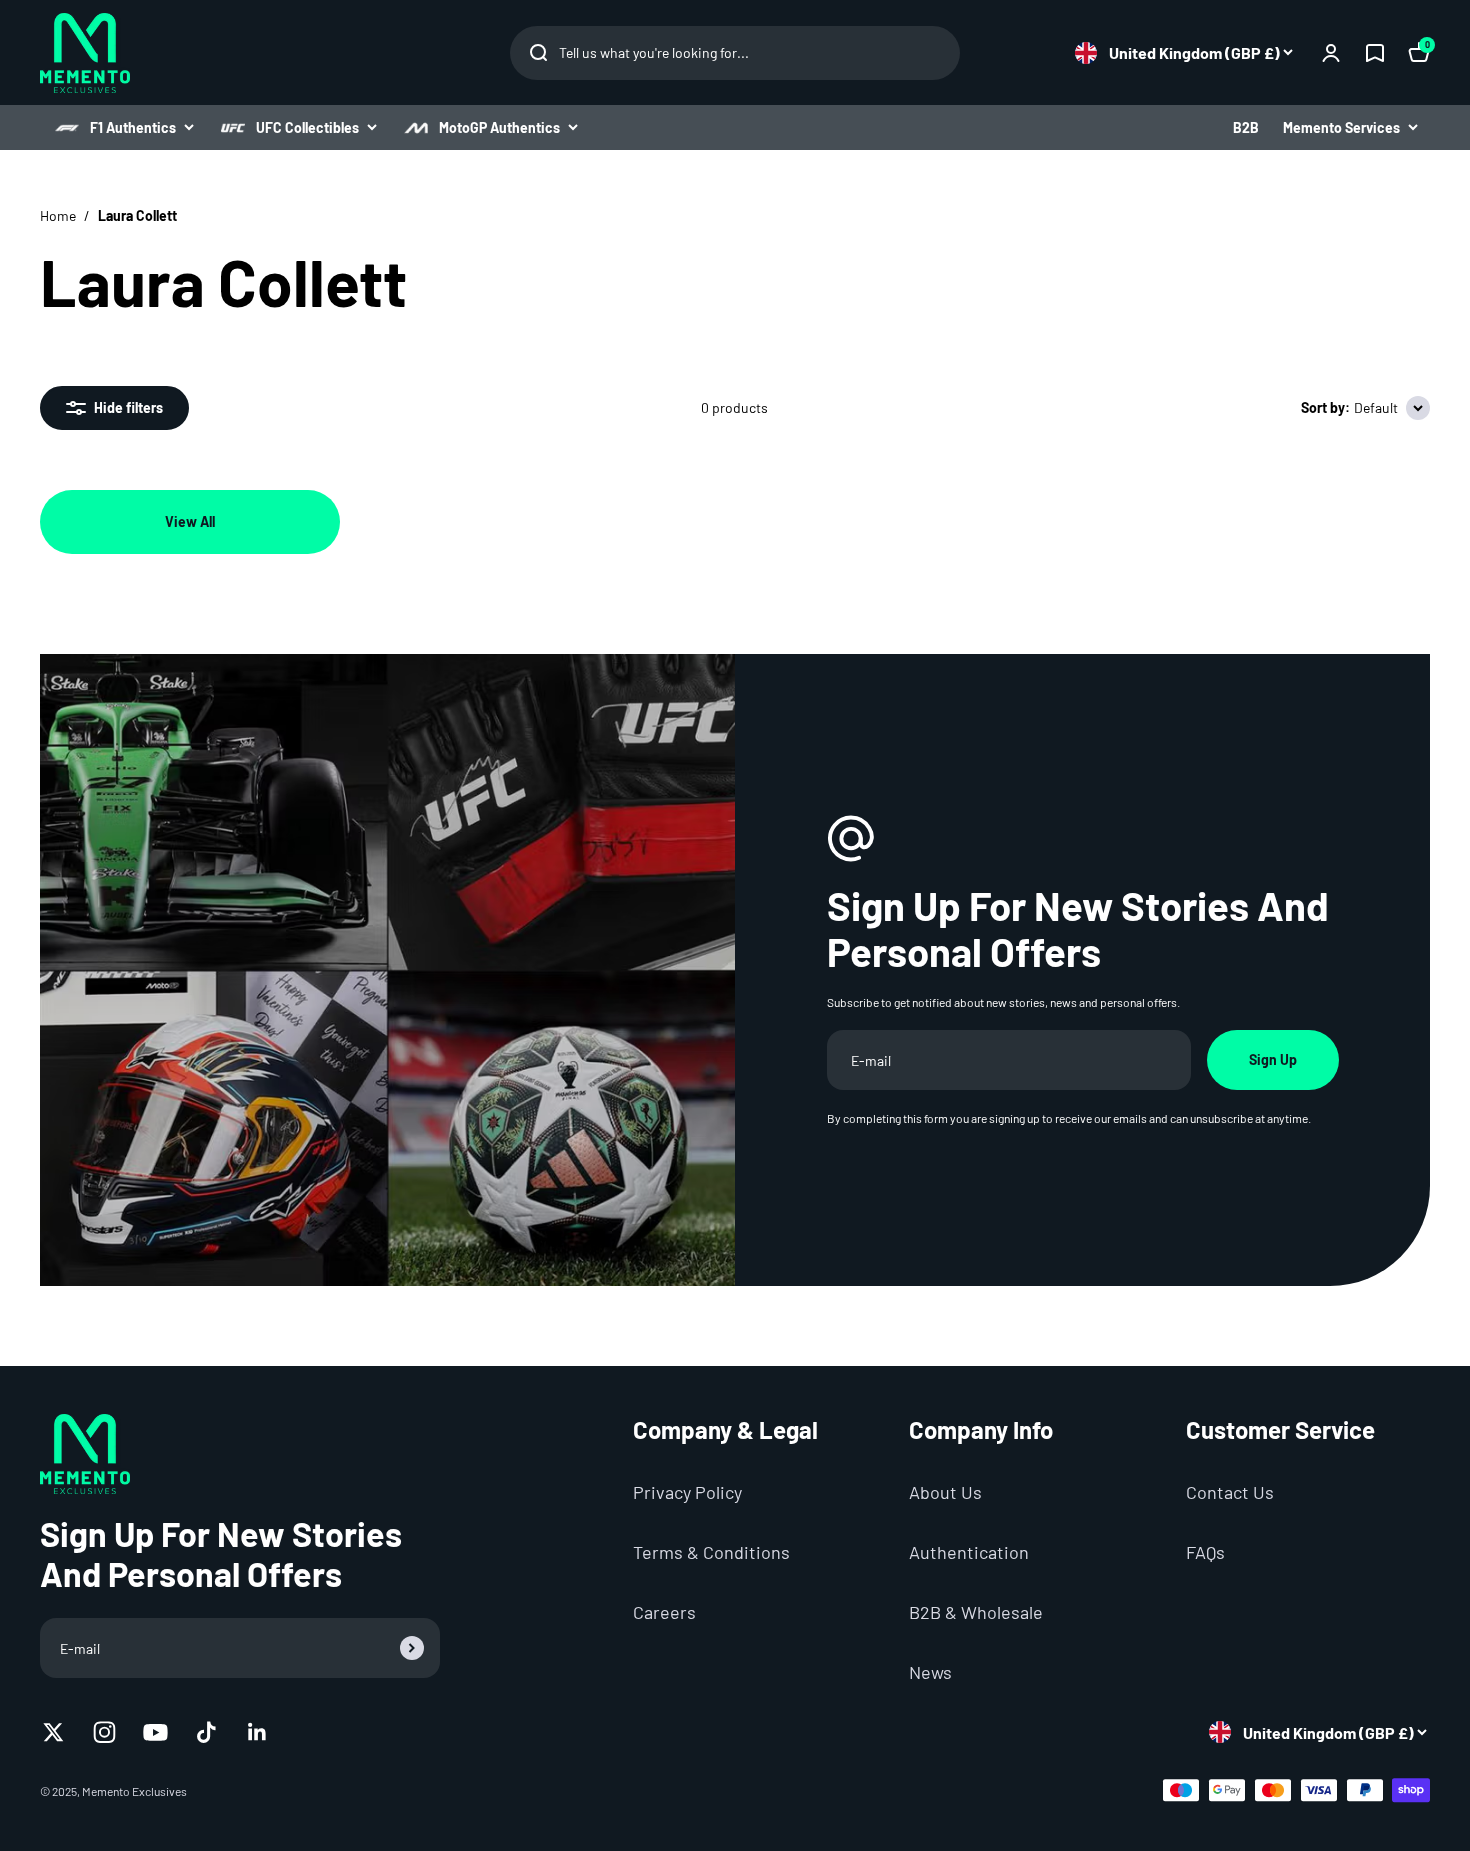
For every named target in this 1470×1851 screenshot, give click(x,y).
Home (58, 215)
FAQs (1205, 1552)
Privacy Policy (687, 1492)
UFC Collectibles (307, 127)
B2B (1246, 127)
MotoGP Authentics (499, 127)
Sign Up (1273, 1059)
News (930, 1672)
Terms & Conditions (711, 1552)
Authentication (969, 1552)
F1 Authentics (133, 127)
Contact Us (1230, 1492)
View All (190, 521)
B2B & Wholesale (976, 1612)
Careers (664, 1612)
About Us (945, 1492)
